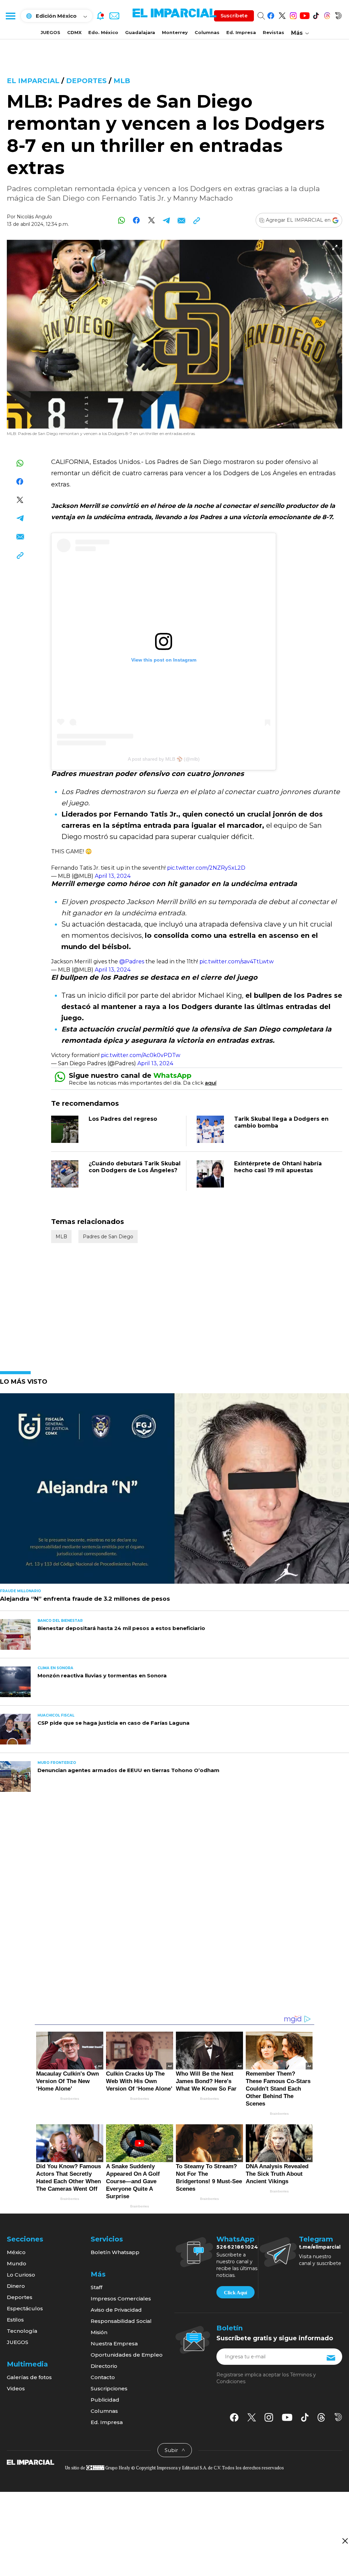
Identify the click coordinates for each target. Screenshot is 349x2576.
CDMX (74, 32)
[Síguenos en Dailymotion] (338, 14)
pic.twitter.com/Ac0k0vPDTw (141, 1055)
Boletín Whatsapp (115, 2252)
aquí (211, 1083)
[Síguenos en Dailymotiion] (338, 2417)
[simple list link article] (174, 1491)
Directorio (104, 2366)
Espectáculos (25, 2308)
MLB (122, 81)
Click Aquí (236, 2293)
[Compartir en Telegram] (166, 220)
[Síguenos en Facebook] (271, 14)
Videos (16, 2388)
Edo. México (103, 32)
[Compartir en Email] (181, 220)
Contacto (103, 2377)
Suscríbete (234, 16)
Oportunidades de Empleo (127, 2355)
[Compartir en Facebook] (136, 220)
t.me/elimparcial (320, 2247)
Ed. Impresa (241, 32)
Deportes (86, 81)
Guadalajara (140, 32)
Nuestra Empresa (114, 2344)
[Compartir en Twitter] (151, 220)
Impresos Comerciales (121, 2299)
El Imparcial (33, 81)
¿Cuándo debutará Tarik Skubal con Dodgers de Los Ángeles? (135, 1167)
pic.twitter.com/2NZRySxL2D (206, 868)
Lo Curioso (21, 2275)
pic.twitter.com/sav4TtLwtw (237, 961)
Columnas (207, 32)
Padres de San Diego (108, 1237)
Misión (99, 2332)
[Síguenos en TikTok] (316, 14)
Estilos (15, 2320)
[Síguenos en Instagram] (293, 14)
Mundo (17, 2263)
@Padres (132, 961)
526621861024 (237, 2247)
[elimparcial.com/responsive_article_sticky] (345, 2541)
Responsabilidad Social (121, 2321)
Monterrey (175, 32)
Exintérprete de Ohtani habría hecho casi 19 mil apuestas (278, 1167)
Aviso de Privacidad (116, 2310)
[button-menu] (10, 16)
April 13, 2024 (113, 876)
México (16, 2252)
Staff (96, 2287)
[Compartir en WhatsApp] (122, 220)
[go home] (31, 2462)
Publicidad (105, 2400)
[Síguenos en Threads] (327, 14)
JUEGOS (50, 32)
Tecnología (22, 2331)
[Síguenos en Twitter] (282, 14)
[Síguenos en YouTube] (305, 14)
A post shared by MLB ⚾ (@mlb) (164, 759)
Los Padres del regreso (123, 1119)
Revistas (274, 32)
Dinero (16, 2286)
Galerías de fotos (29, 2377)
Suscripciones (109, 2388)
